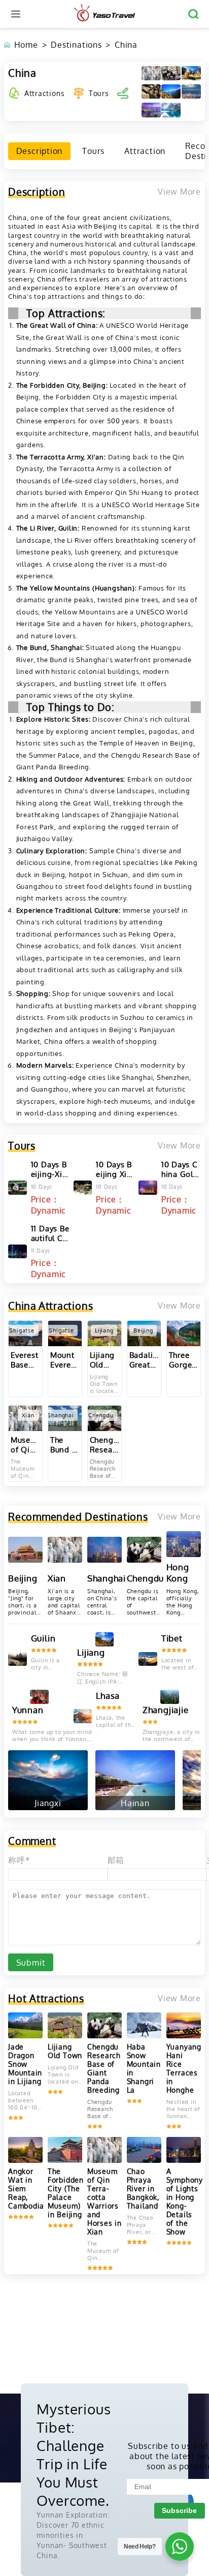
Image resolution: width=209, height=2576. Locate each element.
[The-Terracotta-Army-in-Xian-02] (151, 91)
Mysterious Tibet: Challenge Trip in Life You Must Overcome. (74, 2455)
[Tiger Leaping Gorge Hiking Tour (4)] (171, 91)
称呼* (19, 1860)
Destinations (76, 45)
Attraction (145, 151)
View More (179, 1145)
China (126, 45)
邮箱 (116, 1860)
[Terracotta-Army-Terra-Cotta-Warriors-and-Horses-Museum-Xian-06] (151, 73)
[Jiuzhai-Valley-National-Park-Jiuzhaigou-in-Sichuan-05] (171, 110)
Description (40, 151)
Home (26, 45)
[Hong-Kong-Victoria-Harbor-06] (151, 110)
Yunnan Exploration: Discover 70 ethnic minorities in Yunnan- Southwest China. (73, 2535)
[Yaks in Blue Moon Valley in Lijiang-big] (191, 73)
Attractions (44, 93)
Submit (31, 1963)
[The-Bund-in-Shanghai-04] (191, 91)
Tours (99, 93)
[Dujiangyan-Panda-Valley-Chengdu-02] (171, 73)
